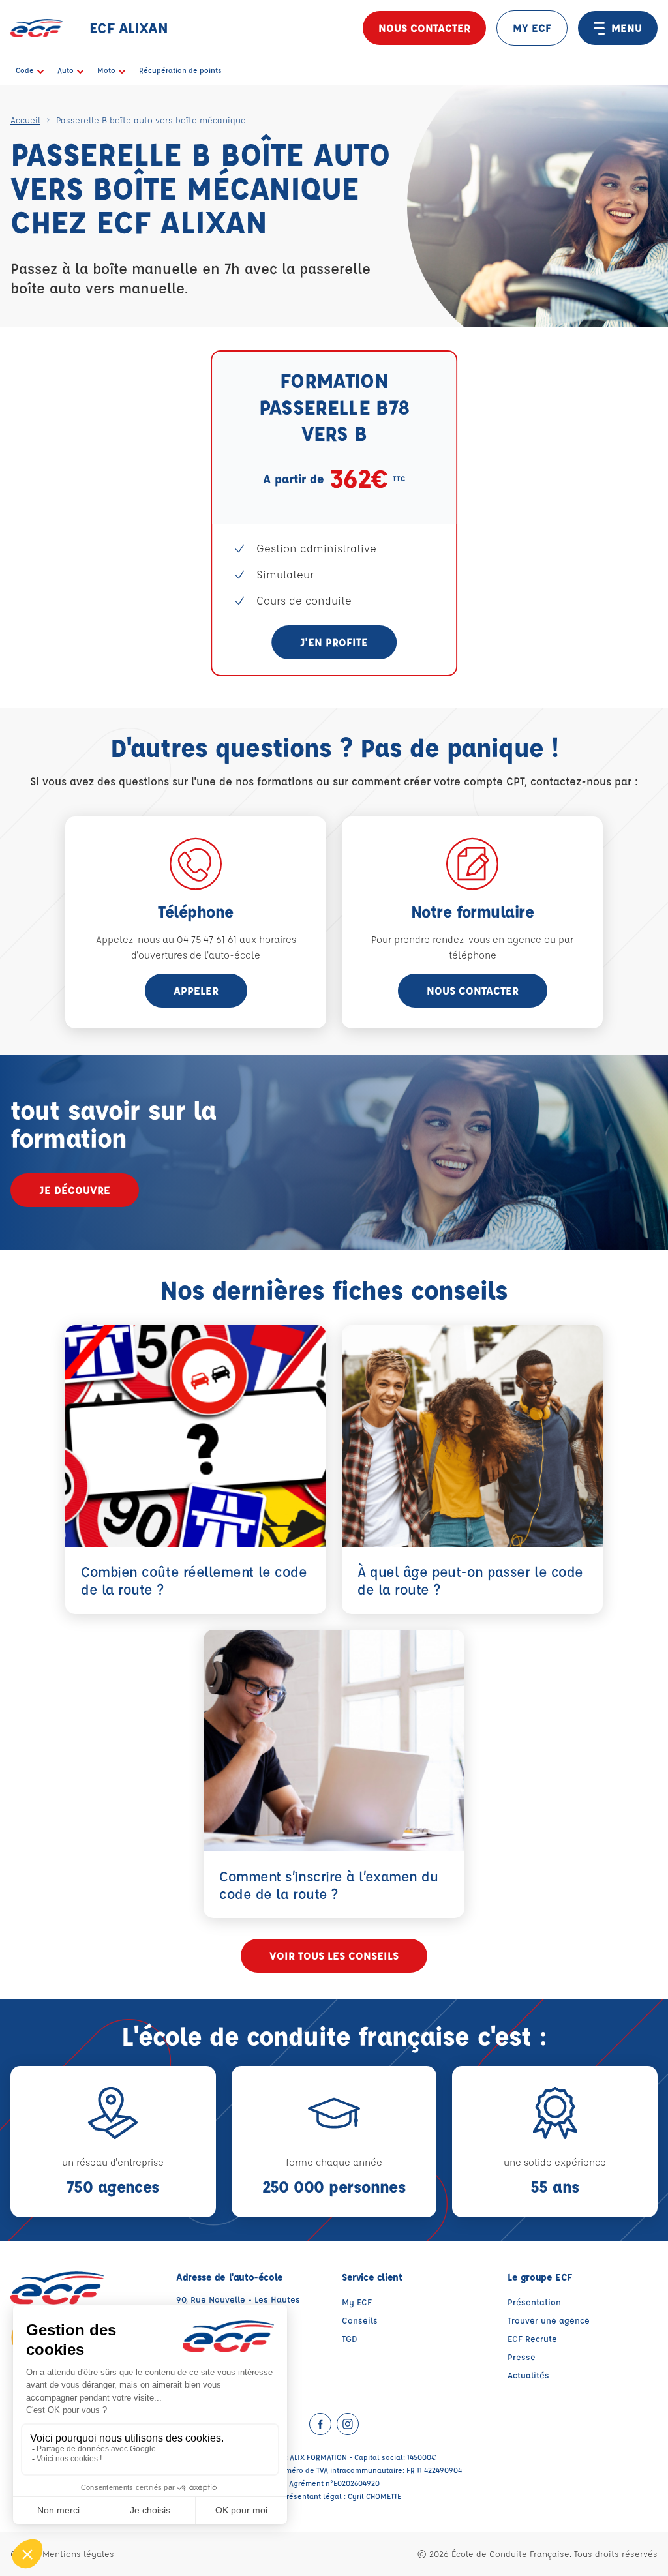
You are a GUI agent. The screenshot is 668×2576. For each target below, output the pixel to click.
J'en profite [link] (334, 642)
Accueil (25, 120)
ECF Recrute (532, 2338)
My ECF (357, 2302)
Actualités (528, 2375)
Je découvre (75, 1190)
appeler (196, 990)
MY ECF (532, 28)
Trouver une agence (549, 2320)
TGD (350, 2338)
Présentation (534, 2302)
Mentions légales (78, 2554)
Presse (522, 2357)
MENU (627, 28)
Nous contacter (424, 28)
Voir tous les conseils (334, 1955)
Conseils (360, 2320)
